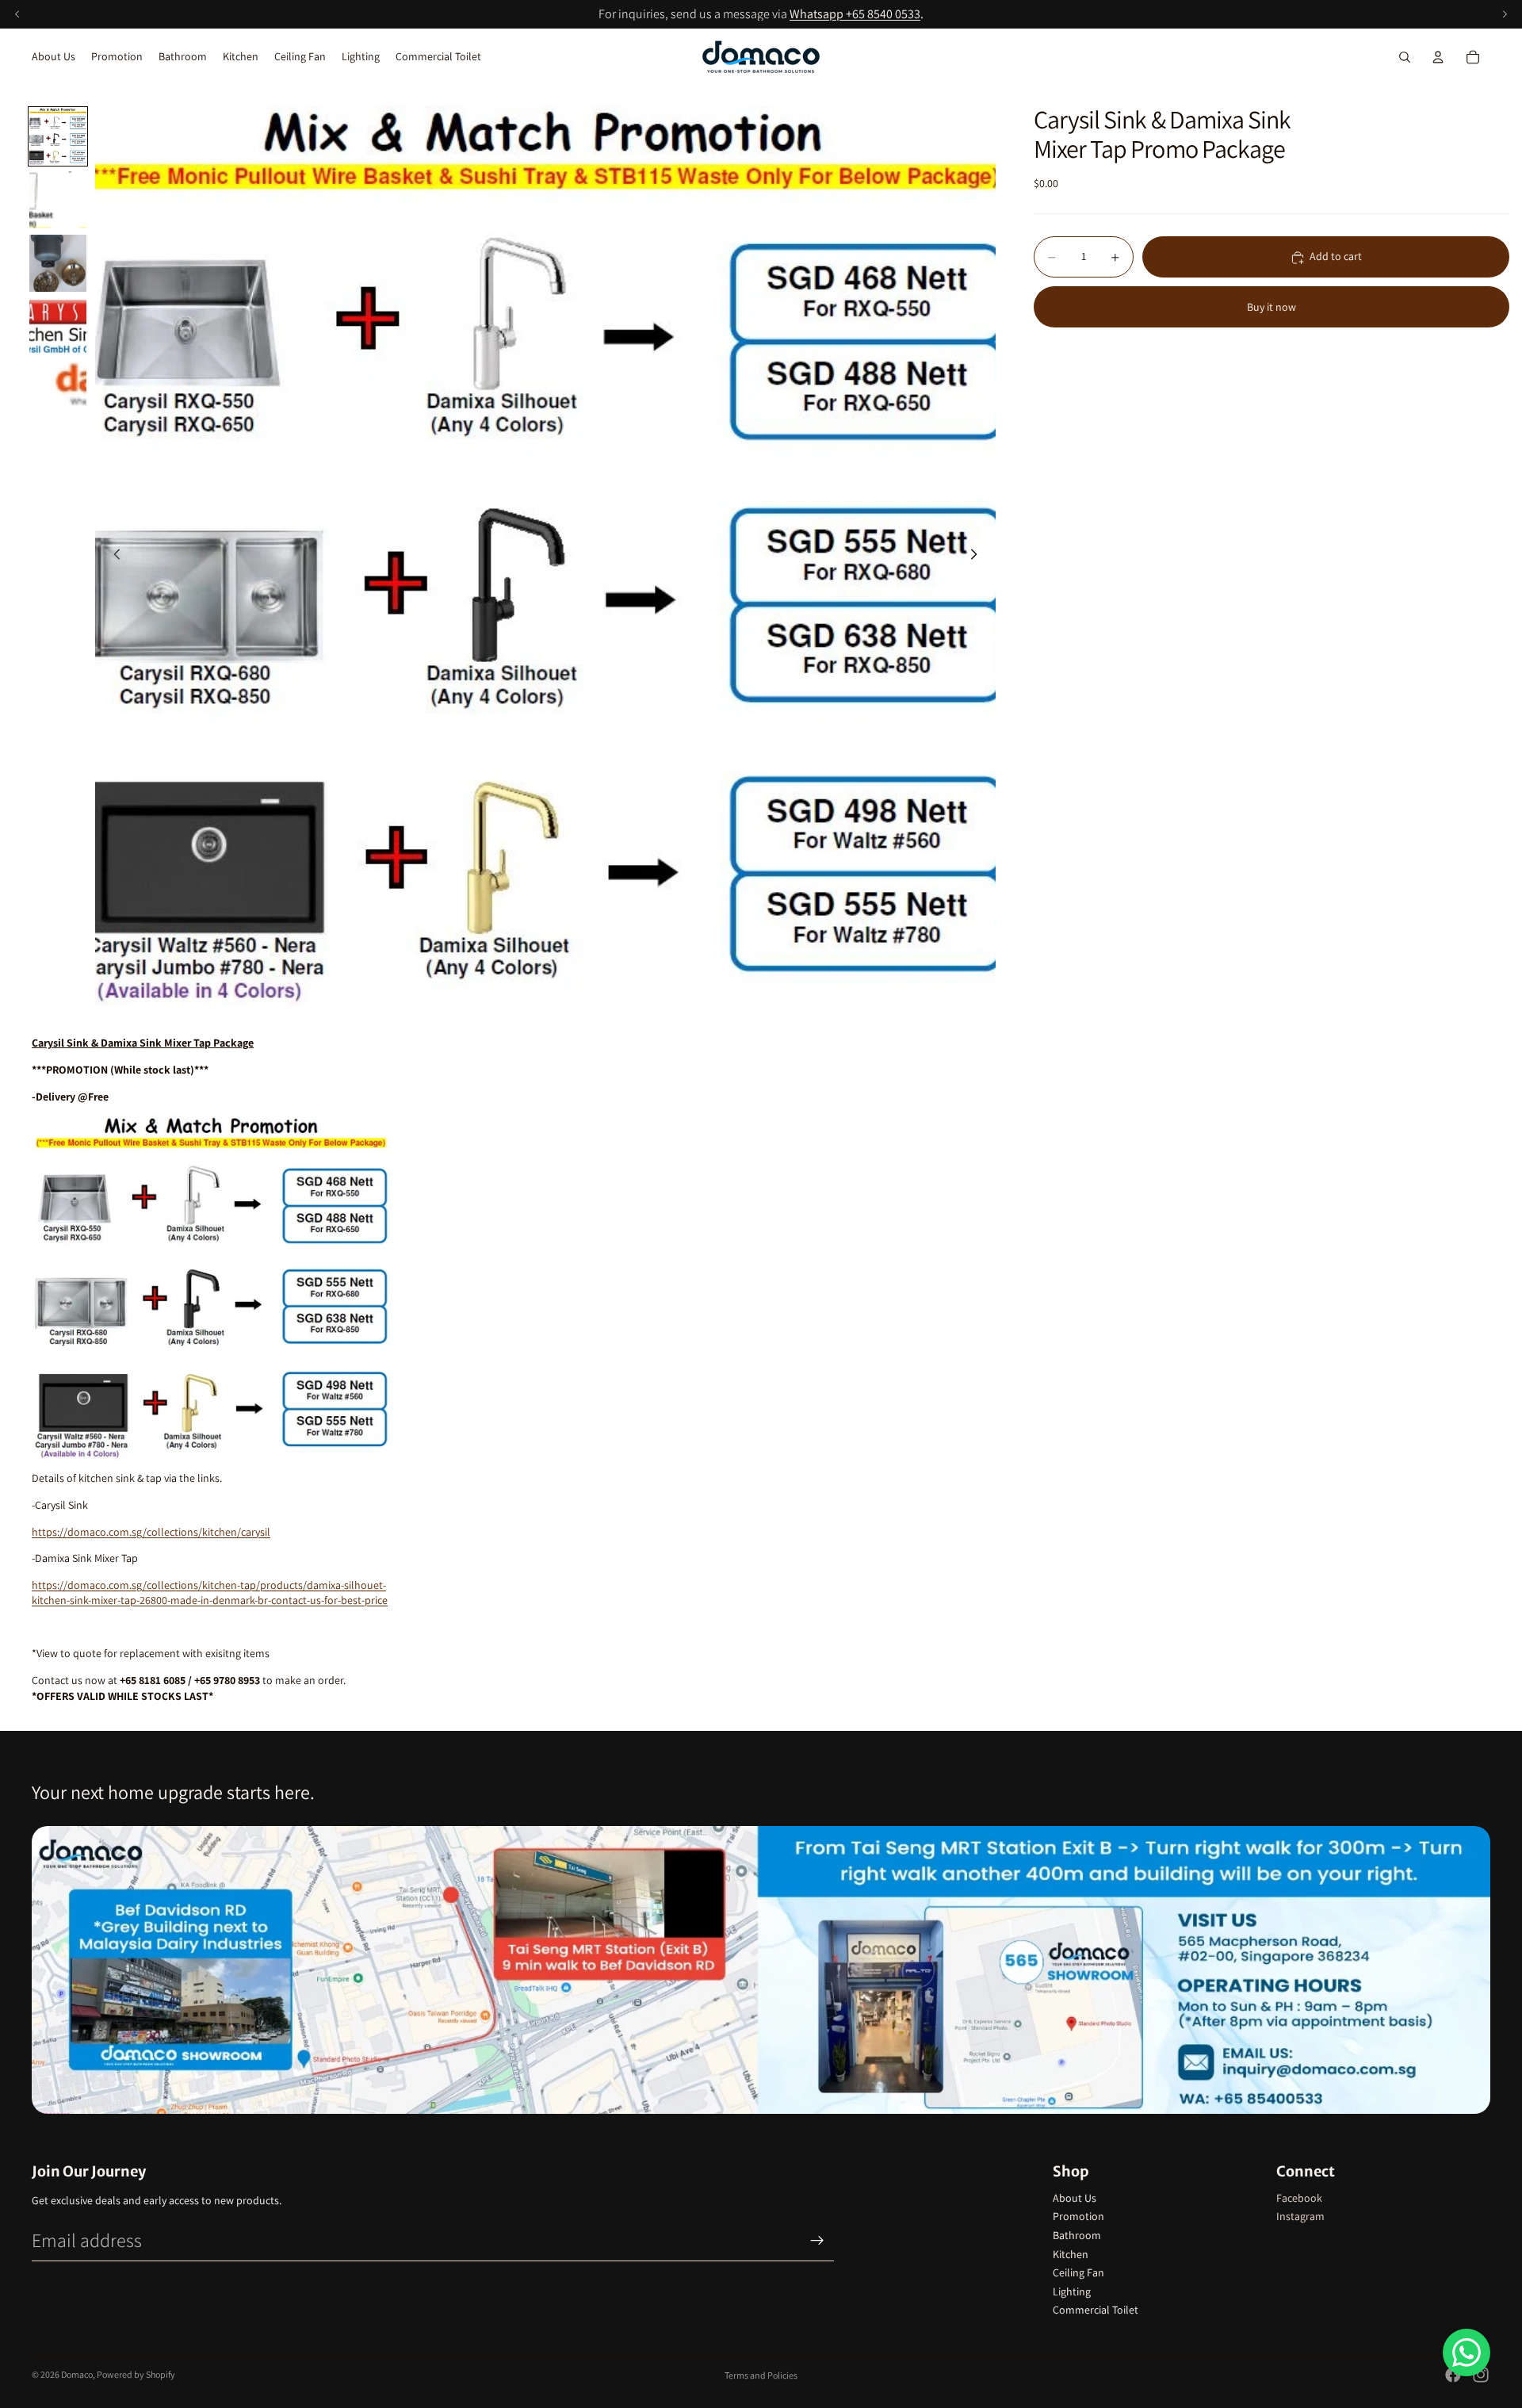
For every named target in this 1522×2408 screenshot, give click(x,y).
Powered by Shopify (136, 2374)
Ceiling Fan (1078, 2272)
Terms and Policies (761, 2375)
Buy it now (1272, 307)
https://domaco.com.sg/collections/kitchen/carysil (151, 1532)
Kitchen (1071, 2254)
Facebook (1299, 2198)
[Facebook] (1453, 2375)
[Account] (1438, 57)
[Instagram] (1481, 2375)
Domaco (77, 2374)
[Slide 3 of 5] (58, 263)
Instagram (1300, 2216)
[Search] (1405, 57)
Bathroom (1077, 2235)
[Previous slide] (113, 556)
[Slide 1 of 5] (58, 136)
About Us (1075, 2198)
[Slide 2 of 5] (58, 200)
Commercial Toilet (1096, 2310)
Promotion (1078, 2216)
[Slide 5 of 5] (58, 390)
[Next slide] (978, 556)
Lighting (1072, 2291)
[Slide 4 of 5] (58, 327)
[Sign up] (817, 2241)
